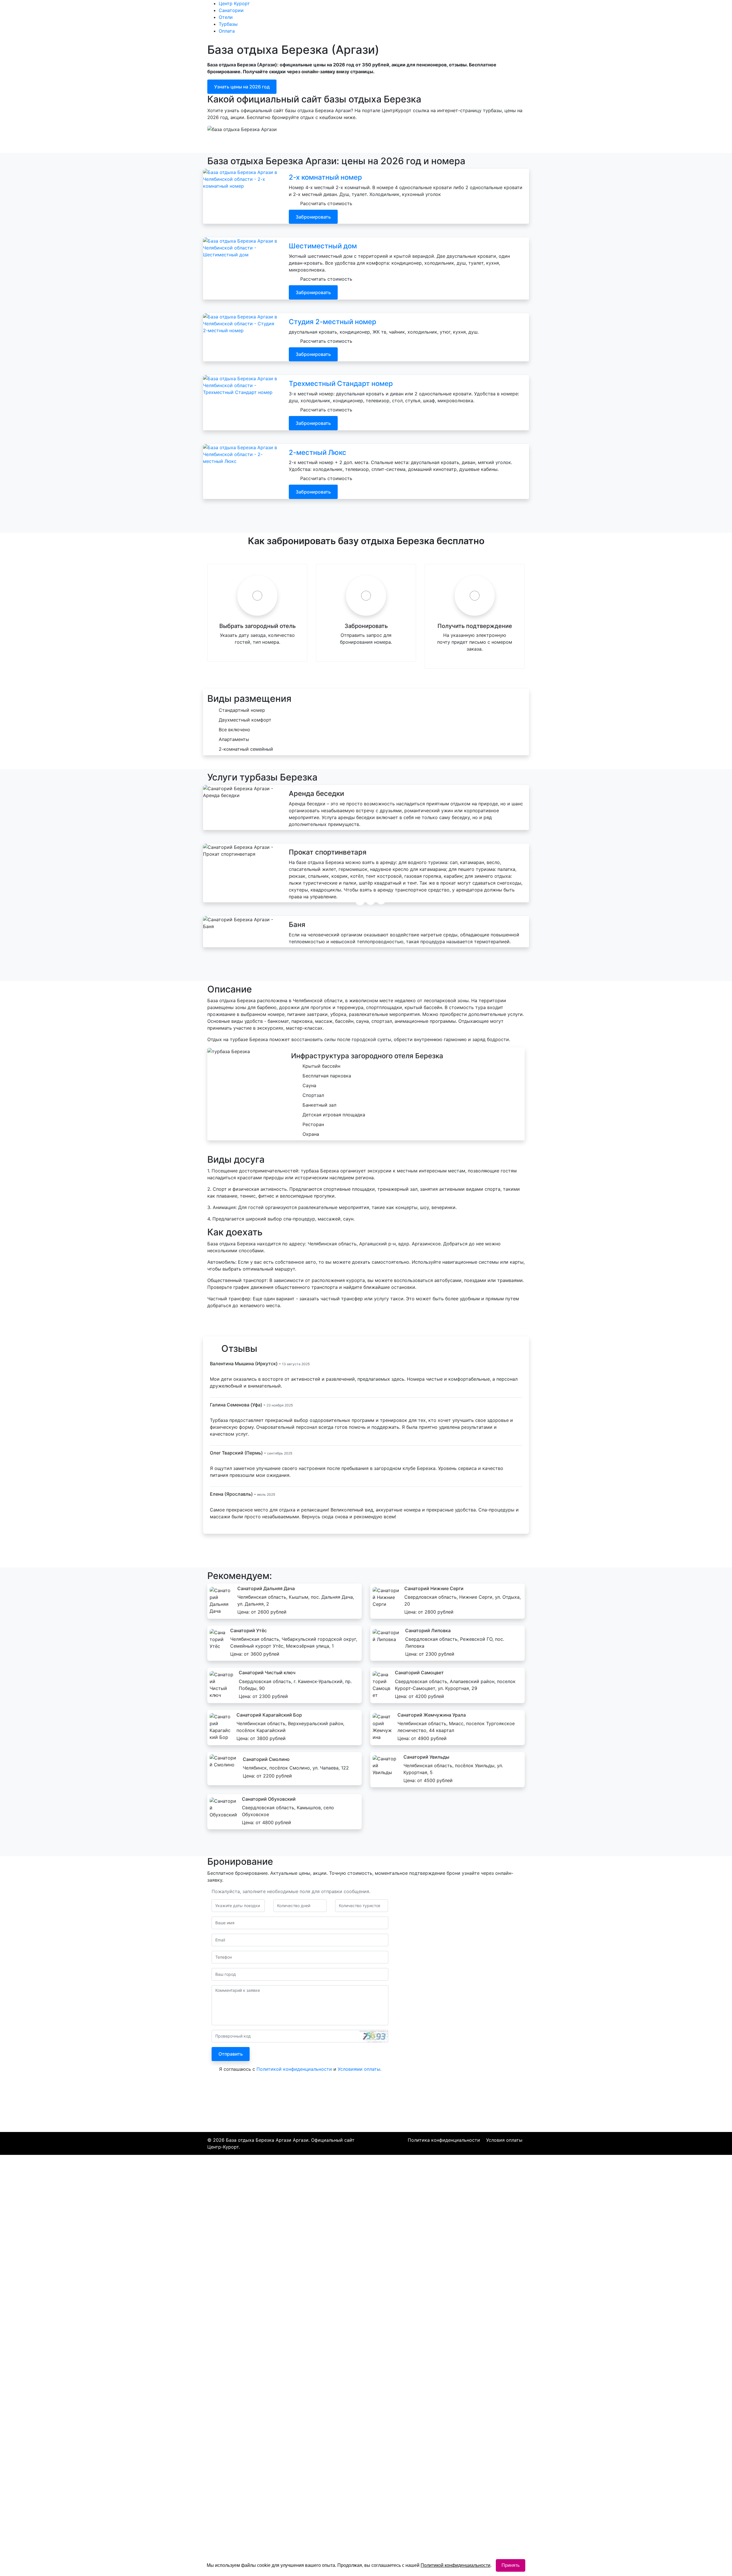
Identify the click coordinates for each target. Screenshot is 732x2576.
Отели (343, 20)
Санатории (309, 20)
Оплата (403, 20)
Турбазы (375, 20)
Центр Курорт (270, 20)
